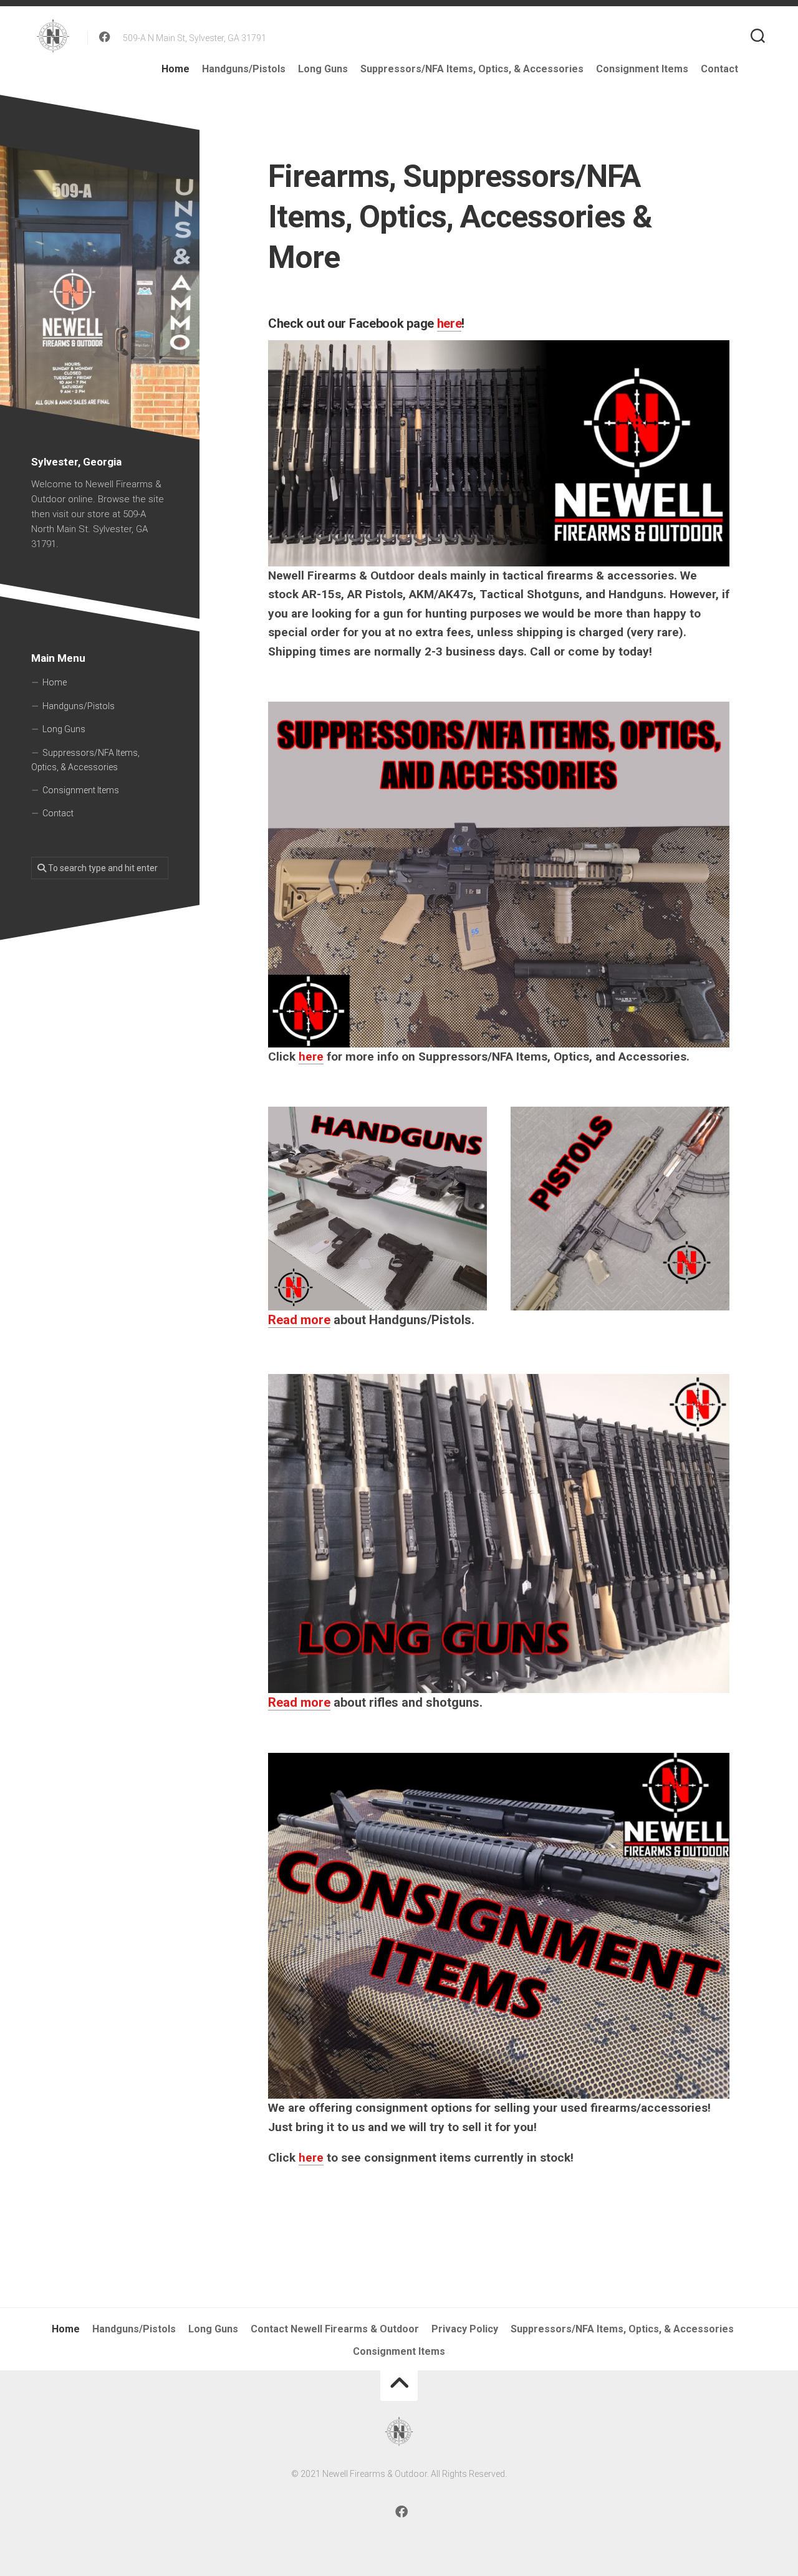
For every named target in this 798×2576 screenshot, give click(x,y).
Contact (719, 69)
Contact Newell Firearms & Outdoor (335, 2329)
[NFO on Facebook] (105, 37)
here (449, 323)
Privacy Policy (465, 2329)
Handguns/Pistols (244, 69)
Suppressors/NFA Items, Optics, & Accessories (472, 69)
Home (175, 69)
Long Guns (323, 69)
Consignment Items (642, 69)
